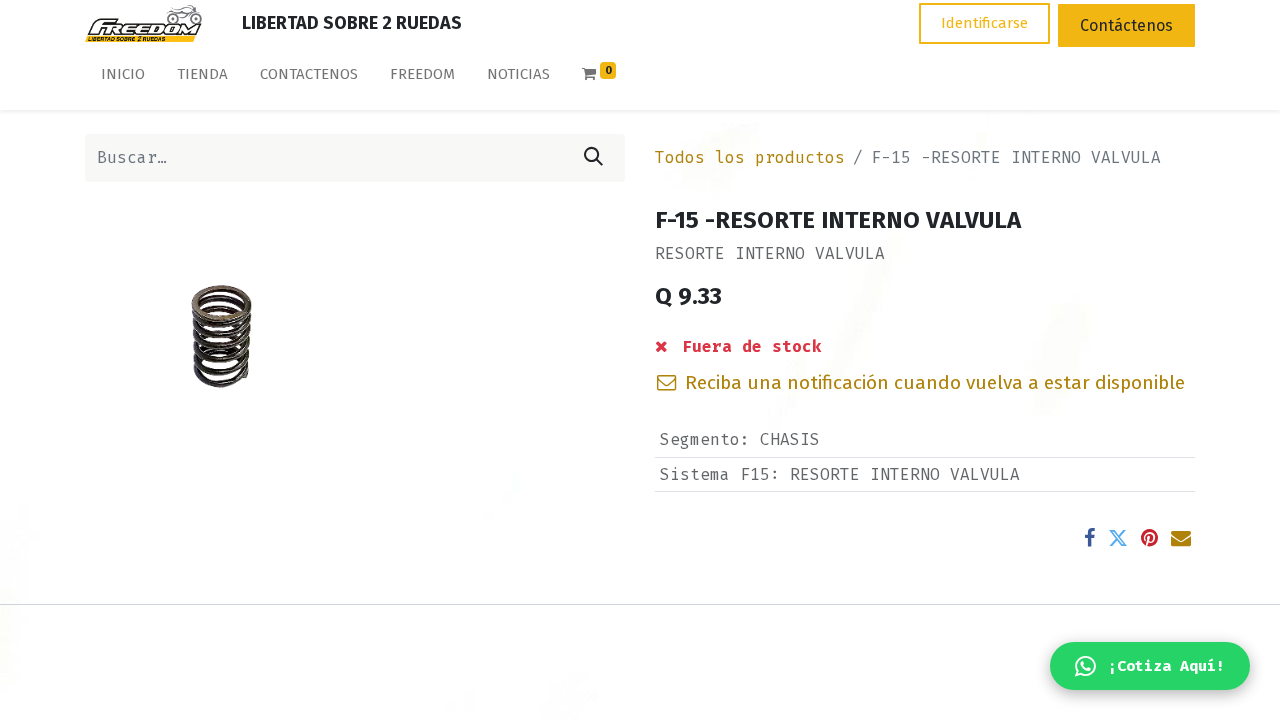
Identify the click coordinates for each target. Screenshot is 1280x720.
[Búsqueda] (593, 158)
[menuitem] (123, 78)
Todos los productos (750, 157)
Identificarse (984, 23)
